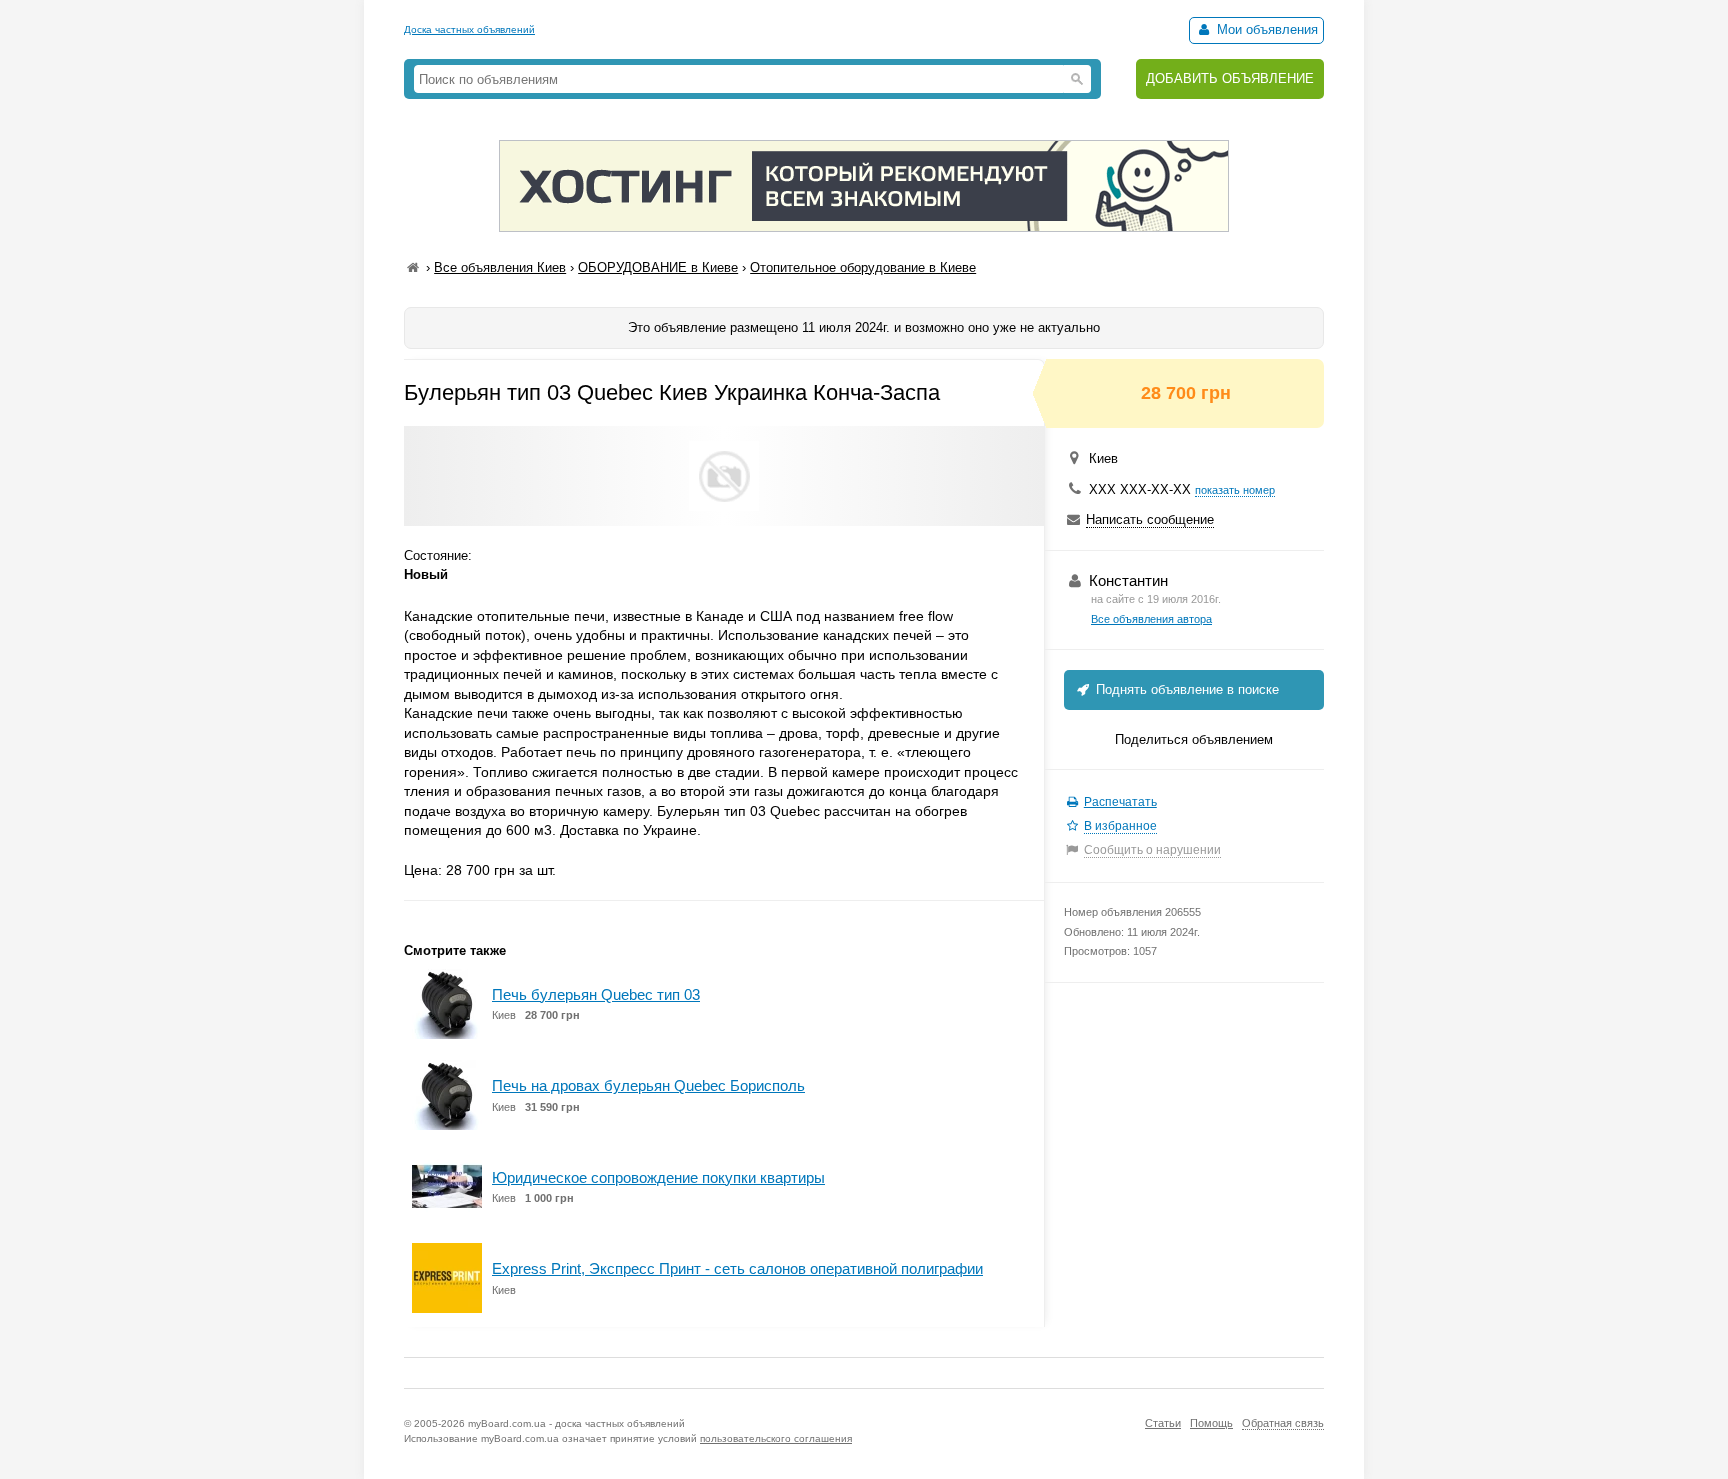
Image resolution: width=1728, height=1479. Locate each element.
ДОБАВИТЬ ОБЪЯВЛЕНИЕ (1230, 78)
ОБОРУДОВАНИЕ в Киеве (658, 267)
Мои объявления (1265, 29)
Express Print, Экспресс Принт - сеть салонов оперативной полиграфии (737, 1268)
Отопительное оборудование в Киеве (863, 267)
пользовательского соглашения (776, 1438)
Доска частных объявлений (469, 29)
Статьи (1163, 1423)
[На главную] (413, 267)
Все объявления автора (1151, 619)
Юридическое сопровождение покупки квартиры (658, 1177)
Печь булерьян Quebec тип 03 (596, 994)
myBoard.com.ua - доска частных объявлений (576, 1423)
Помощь (1211, 1423)
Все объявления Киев (500, 267)
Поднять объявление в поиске (1185, 689)
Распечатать (1120, 802)
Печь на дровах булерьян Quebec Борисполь (648, 1085)
